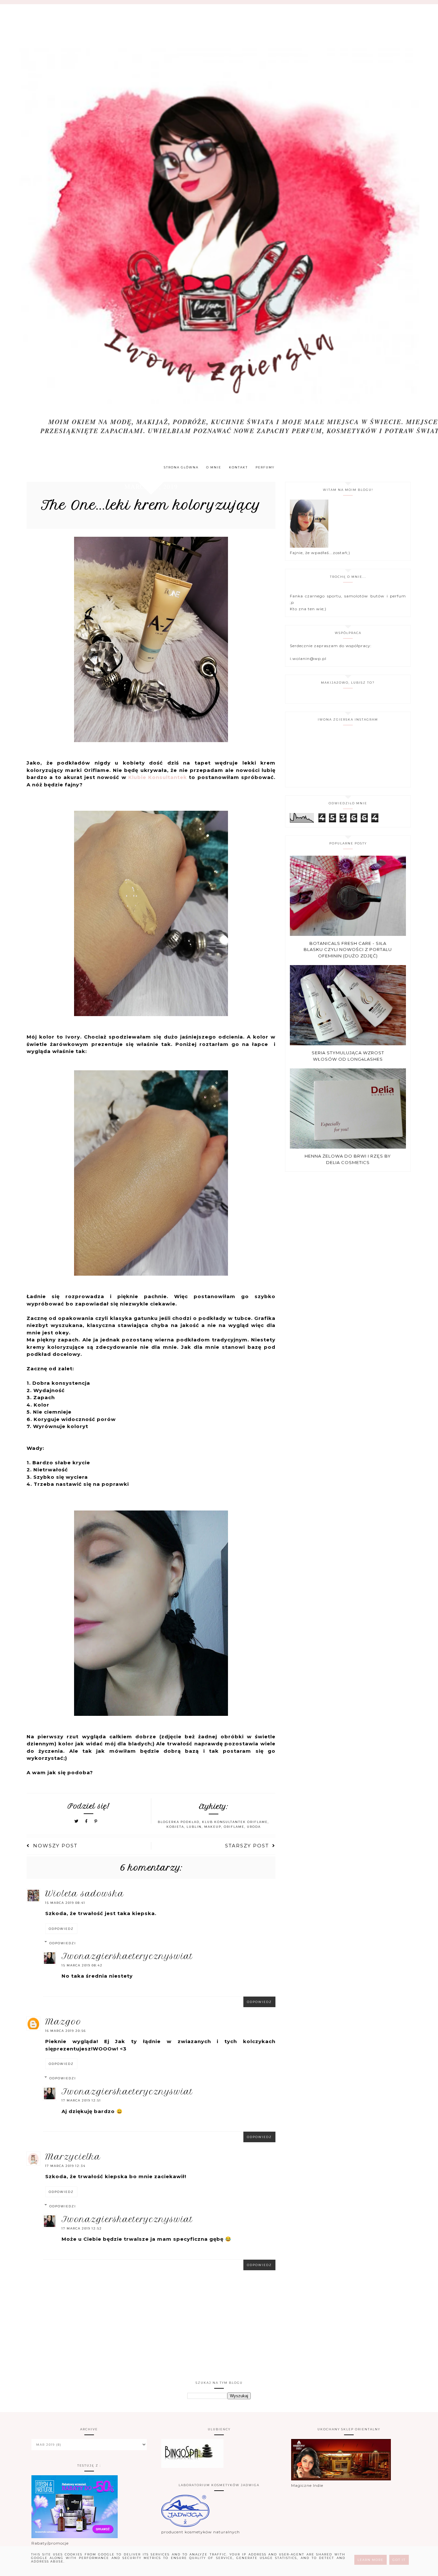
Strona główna (181, 467)
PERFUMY (265, 467)
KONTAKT (238, 467)
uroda (254, 1827)
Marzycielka (73, 2157)
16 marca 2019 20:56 (66, 2031)
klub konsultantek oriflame (235, 1822)
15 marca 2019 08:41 (65, 1903)
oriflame (234, 1827)
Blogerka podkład (179, 1822)
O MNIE (214, 467)
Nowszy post (55, 1846)
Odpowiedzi (63, 1943)
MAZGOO (63, 2022)
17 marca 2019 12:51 (81, 2100)
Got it (399, 2560)
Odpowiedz (61, 1929)
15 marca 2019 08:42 (82, 1965)
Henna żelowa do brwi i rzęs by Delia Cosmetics (348, 1159)
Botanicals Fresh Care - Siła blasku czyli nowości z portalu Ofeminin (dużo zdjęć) (348, 950)
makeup (213, 1827)
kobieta (175, 1827)
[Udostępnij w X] (77, 1821)
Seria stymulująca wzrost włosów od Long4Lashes (348, 1056)
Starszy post (247, 1846)
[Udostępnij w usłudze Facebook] (87, 1821)
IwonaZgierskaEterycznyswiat (127, 1956)
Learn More (371, 2560)
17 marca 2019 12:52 (82, 2228)
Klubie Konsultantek (159, 777)
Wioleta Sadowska (85, 1894)
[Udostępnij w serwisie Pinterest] (96, 1821)
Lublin (194, 1827)
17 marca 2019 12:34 (65, 2166)
